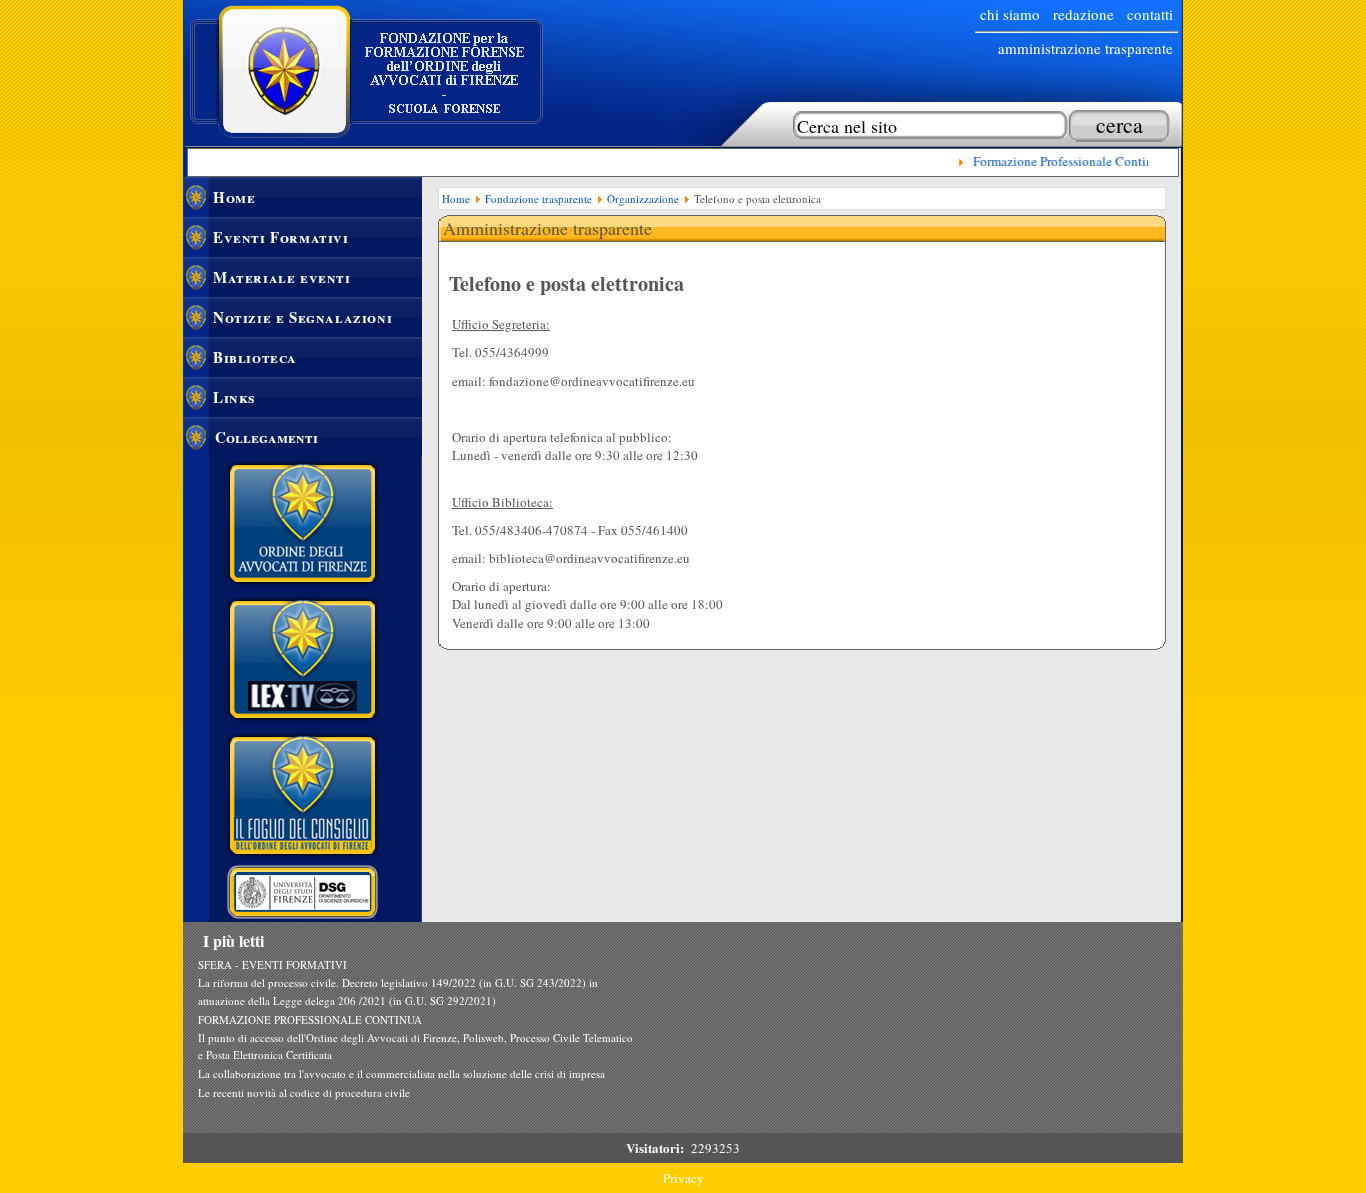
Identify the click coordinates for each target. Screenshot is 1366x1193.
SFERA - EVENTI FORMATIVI (272, 964)
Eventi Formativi (281, 237)
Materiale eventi (282, 277)
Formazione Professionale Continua (1063, 161)
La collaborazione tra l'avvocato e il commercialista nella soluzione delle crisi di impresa (401, 1073)
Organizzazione (643, 198)
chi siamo (1010, 14)
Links (234, 397)
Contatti (1150, 14)
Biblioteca (255, 357)
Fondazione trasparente (538, 198)
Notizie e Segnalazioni (302, 317)
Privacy (683, 1178)
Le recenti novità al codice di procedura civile (304, 1092)
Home (234, 197)
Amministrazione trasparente (1085, 48)
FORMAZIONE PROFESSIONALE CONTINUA (310, 1019)
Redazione (1083, 14)
